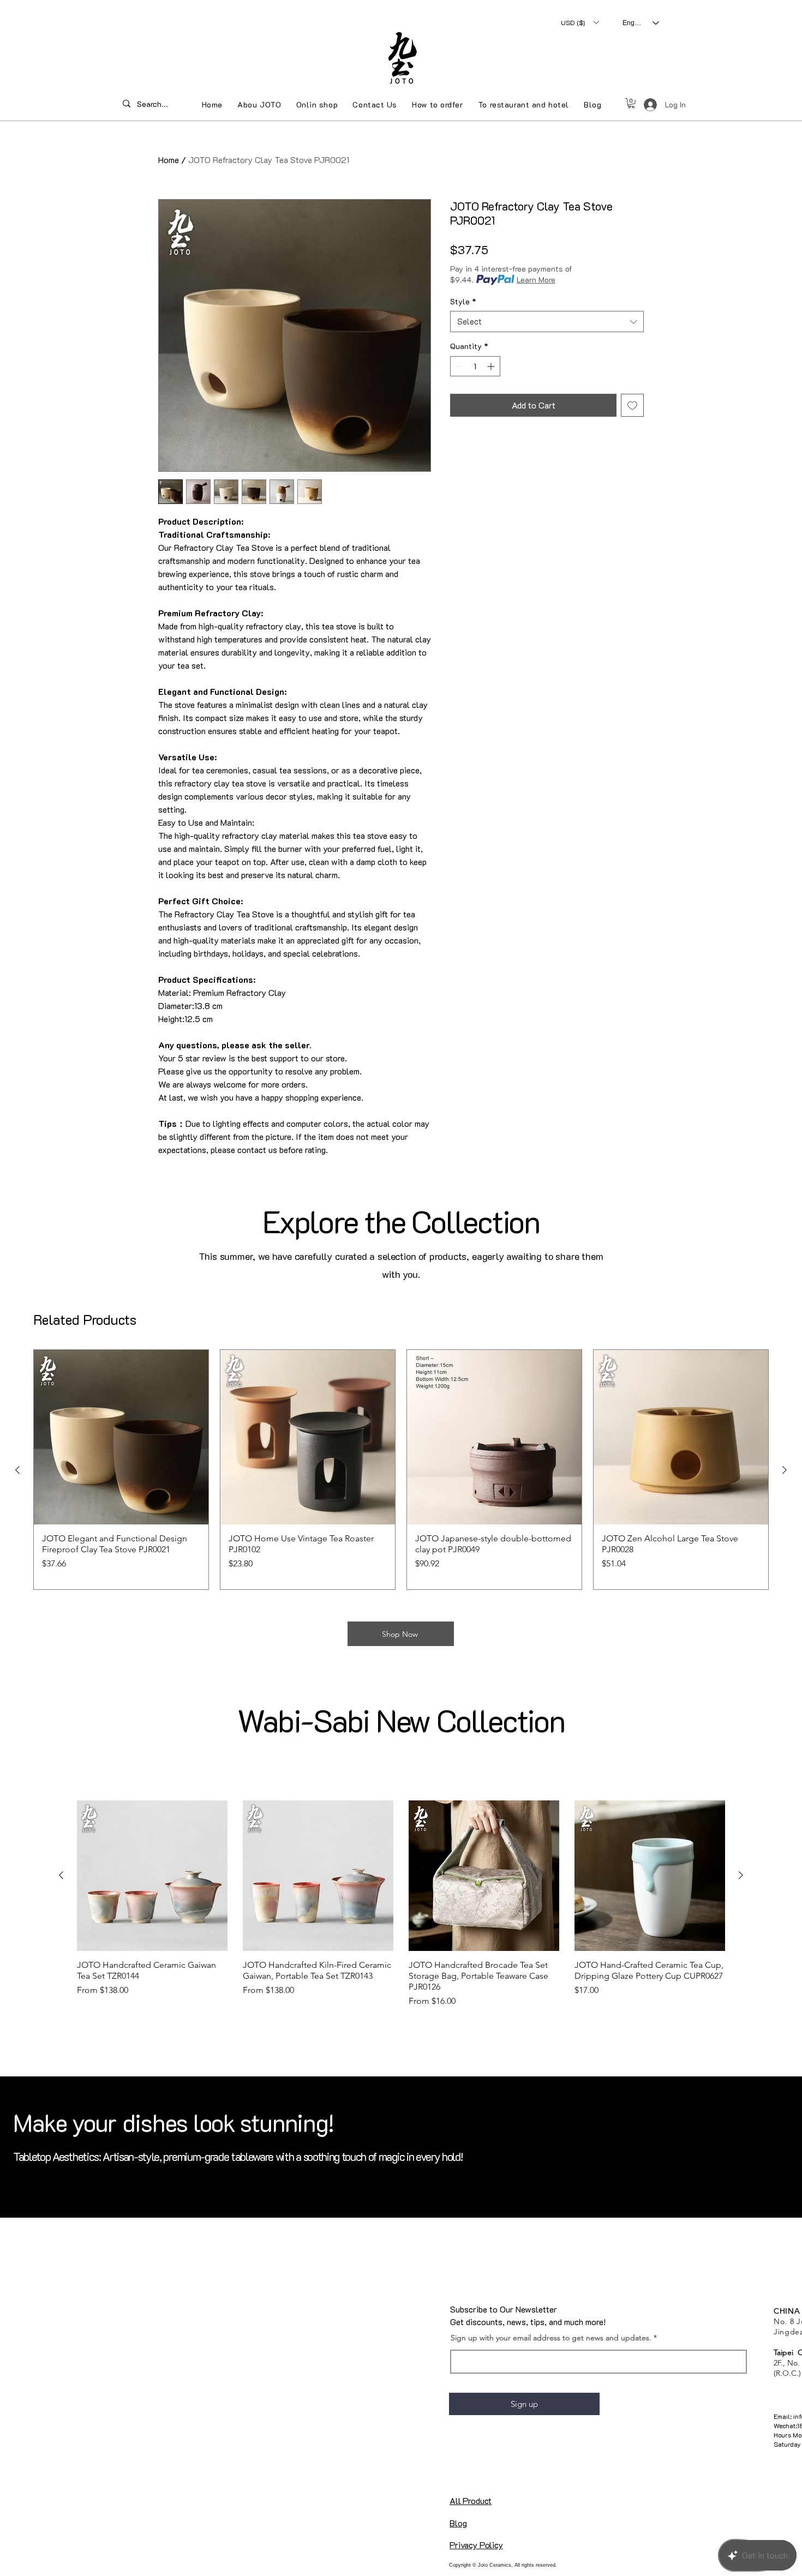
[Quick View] (121, 1437)
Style (463, 301)
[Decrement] (459, 366)
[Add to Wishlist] (632, 405)
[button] (580, 22)
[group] (401, 1470)
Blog (458, 2523)
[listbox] (580, 22)
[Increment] (492, 366)
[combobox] (547, 322)
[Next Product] (785, 1470)
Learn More (536, 280)
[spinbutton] (475, 366)
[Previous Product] (17, 1470)
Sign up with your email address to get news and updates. (551, 2338)
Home (169, 160)
